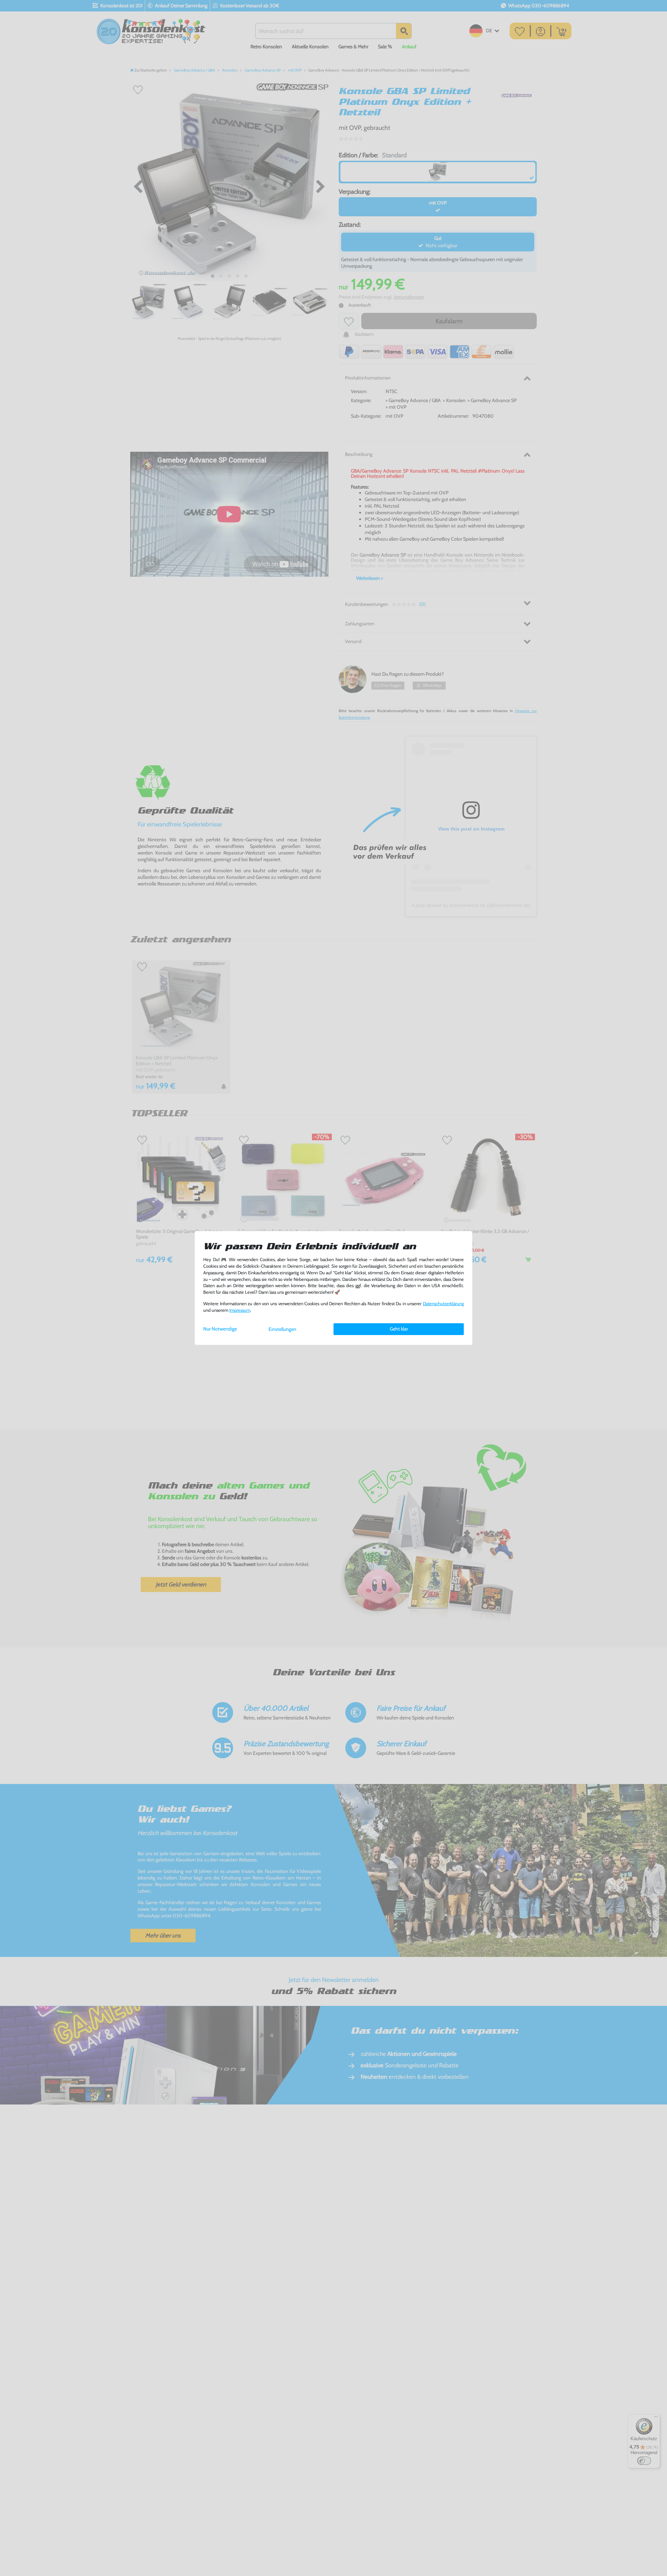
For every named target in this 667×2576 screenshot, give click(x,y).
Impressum (240, 1310)
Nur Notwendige (220, 1329)
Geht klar (399, 1329)
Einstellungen (282, 1329)
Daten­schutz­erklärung (443, 1304)
